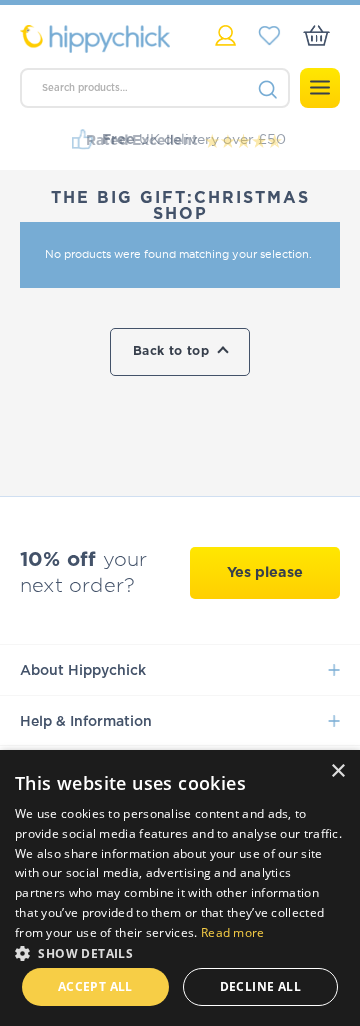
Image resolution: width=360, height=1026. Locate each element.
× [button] (337, 771)
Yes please (265, 572)
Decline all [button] (260, 986)
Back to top (171, 351)
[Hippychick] (100, 39)
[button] (180, 951)
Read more (233, 932)
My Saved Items (269, 35)
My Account (225, 35)
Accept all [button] (95, 986)
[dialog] (180, 888)
